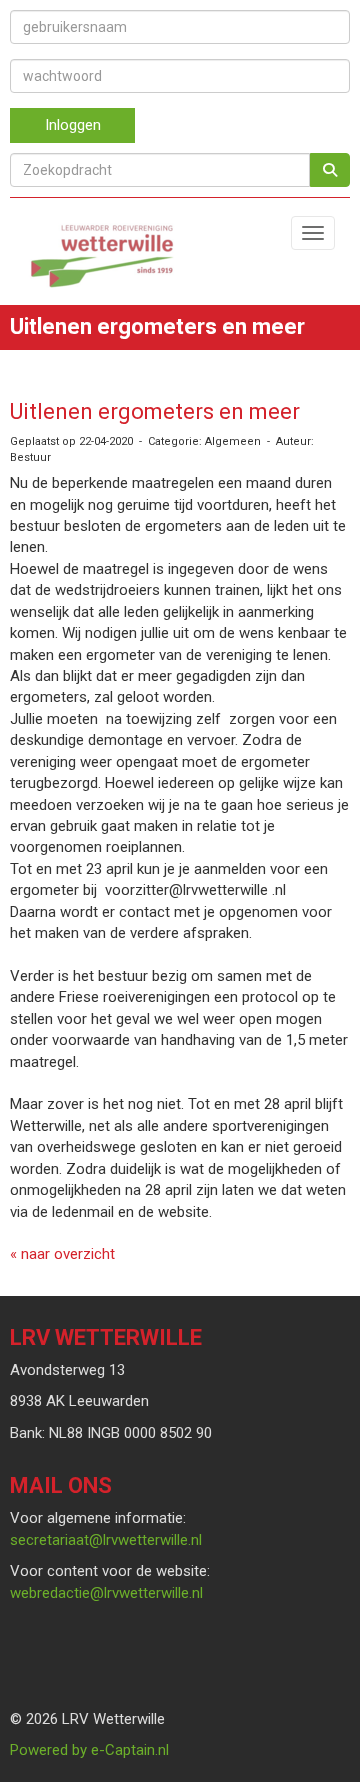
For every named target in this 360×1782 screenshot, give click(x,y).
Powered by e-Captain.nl (89, 1750)
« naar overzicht (62, 1254)
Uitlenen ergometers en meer (155, 411)
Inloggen (73, 125)
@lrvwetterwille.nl (106, 1540)
